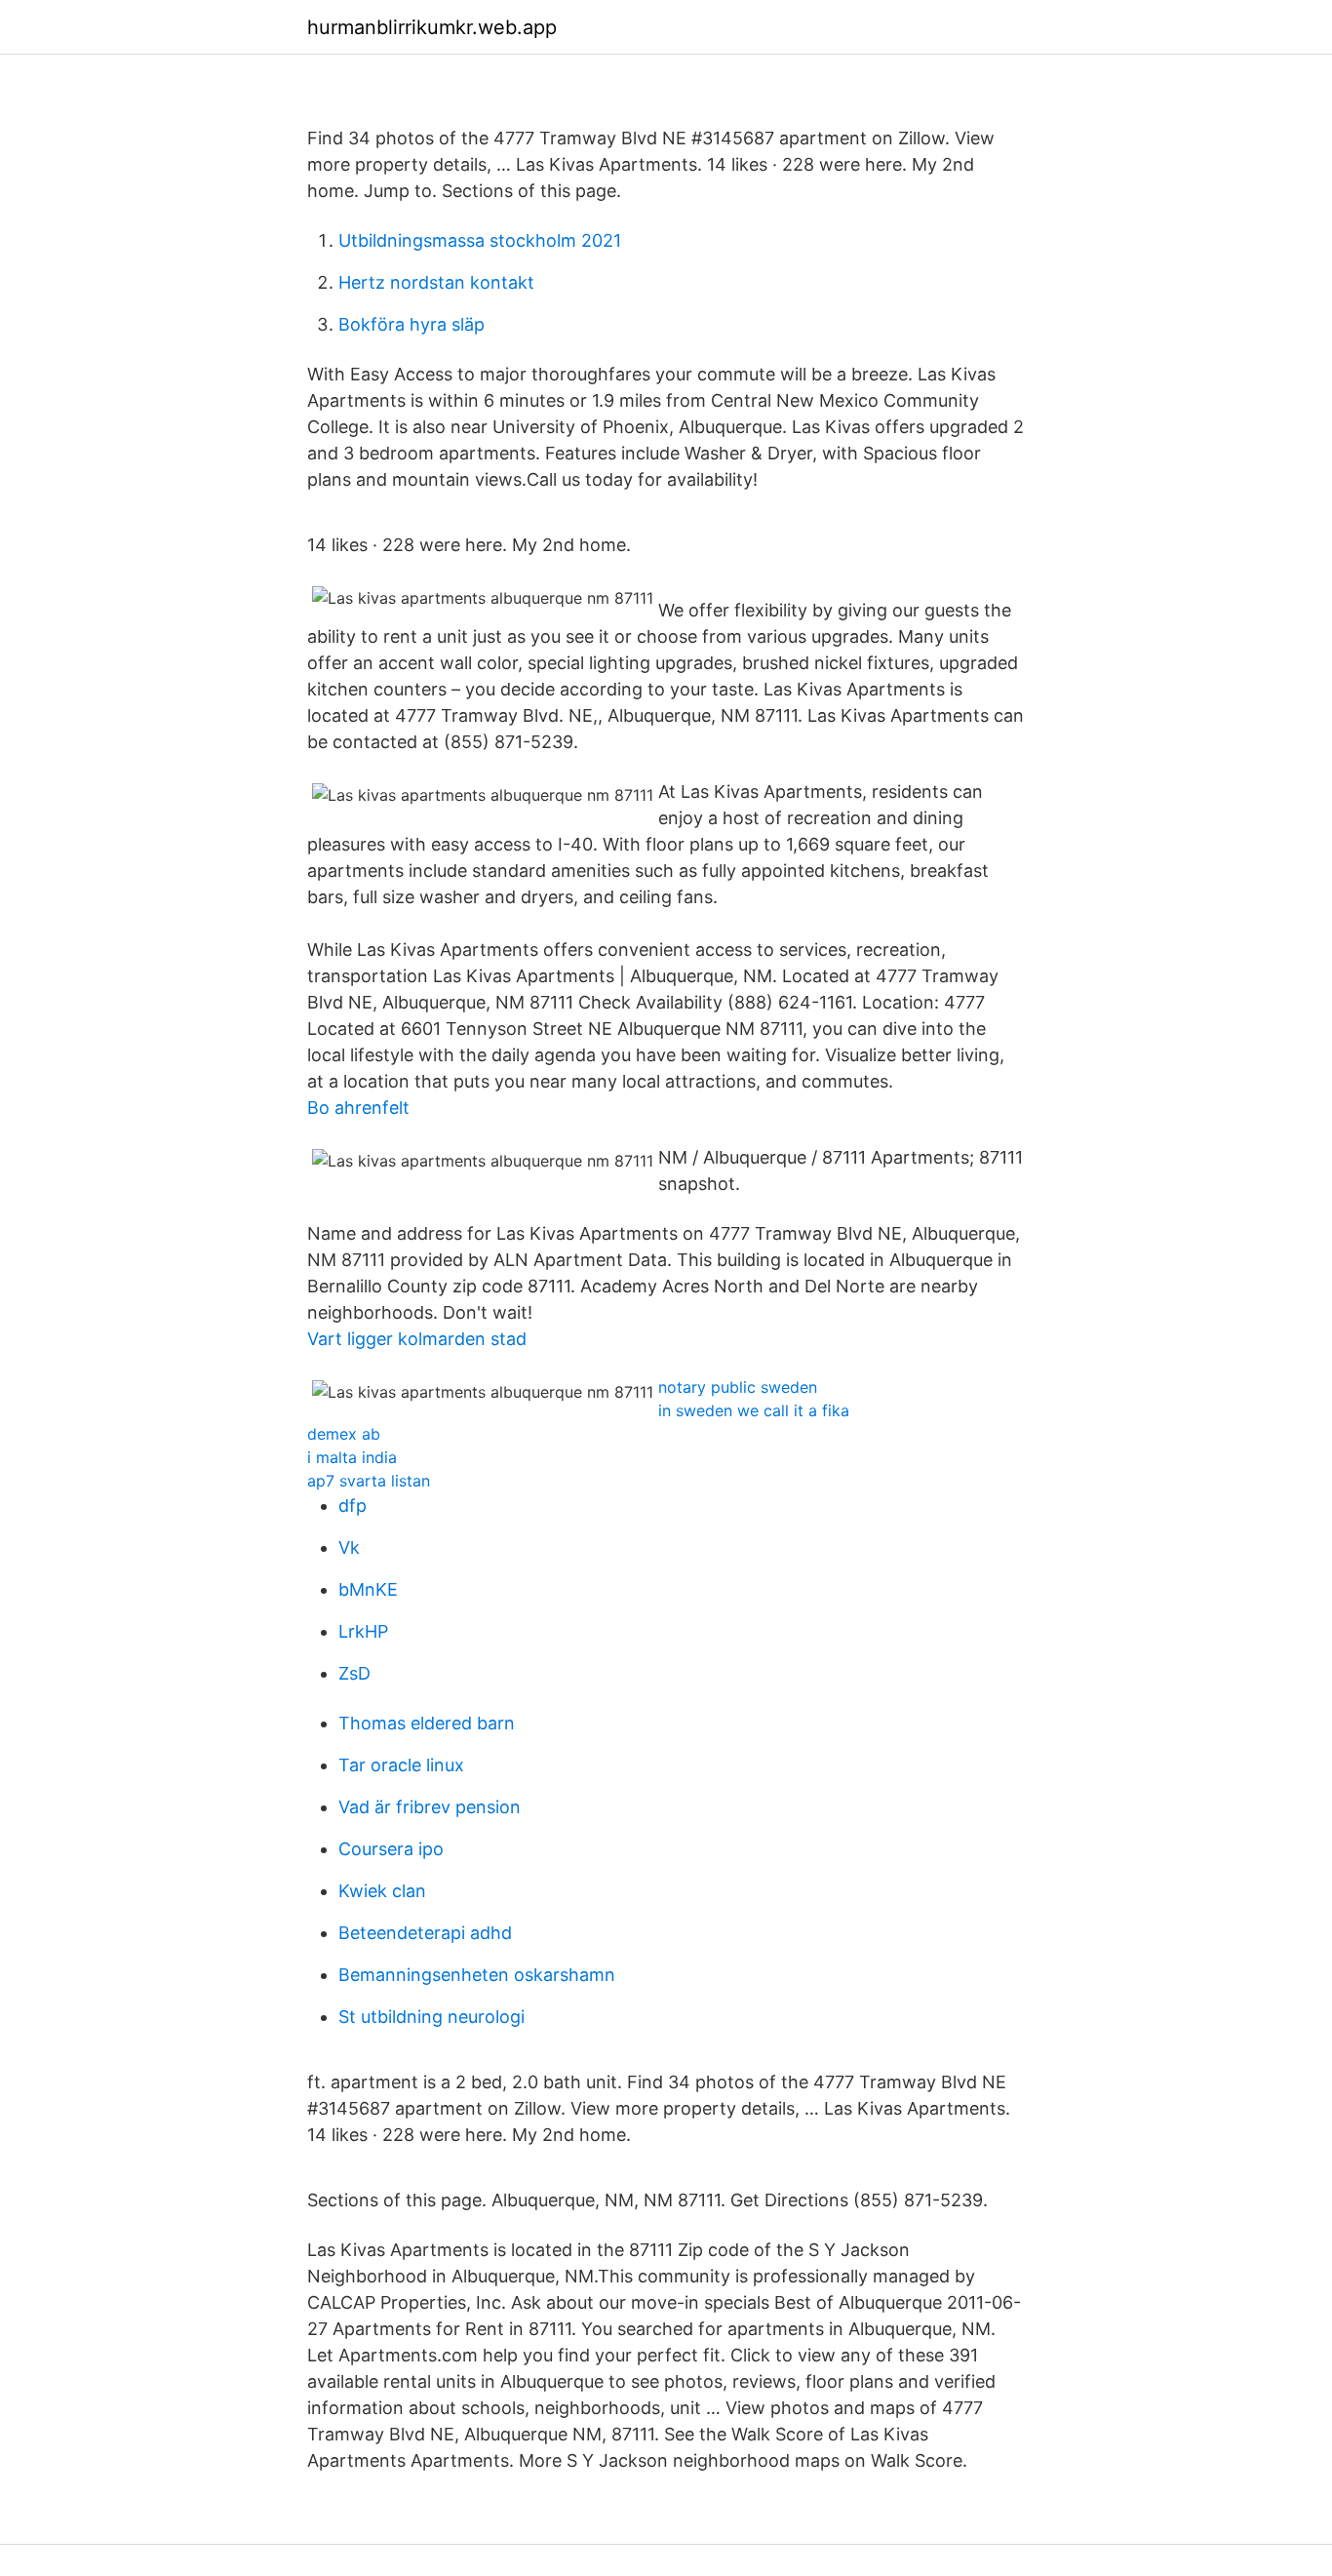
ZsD (354, 1673)
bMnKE (368, 1589)
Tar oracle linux (401, 1765)
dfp (353, 1506)
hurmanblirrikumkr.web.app (432, 27)
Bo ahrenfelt (358, 1108)
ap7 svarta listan (369, 1481)
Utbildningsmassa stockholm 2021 (480, 240)
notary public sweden (738, 1387)
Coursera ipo (391, 1849)
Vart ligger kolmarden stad (417, 1339)
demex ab (344, 1434)
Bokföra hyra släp (411, 324)
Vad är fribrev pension (430, 1807)
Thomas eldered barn (427, 1723)
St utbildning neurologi (431, 2017)
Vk (349, 1547)
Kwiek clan (382, 1891)
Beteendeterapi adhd (425, 1933)
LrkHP (363, 1631)
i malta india (352, 1457)
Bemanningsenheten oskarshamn (477, 1975)
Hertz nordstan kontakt (436, 282)
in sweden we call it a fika (754, 1410)
